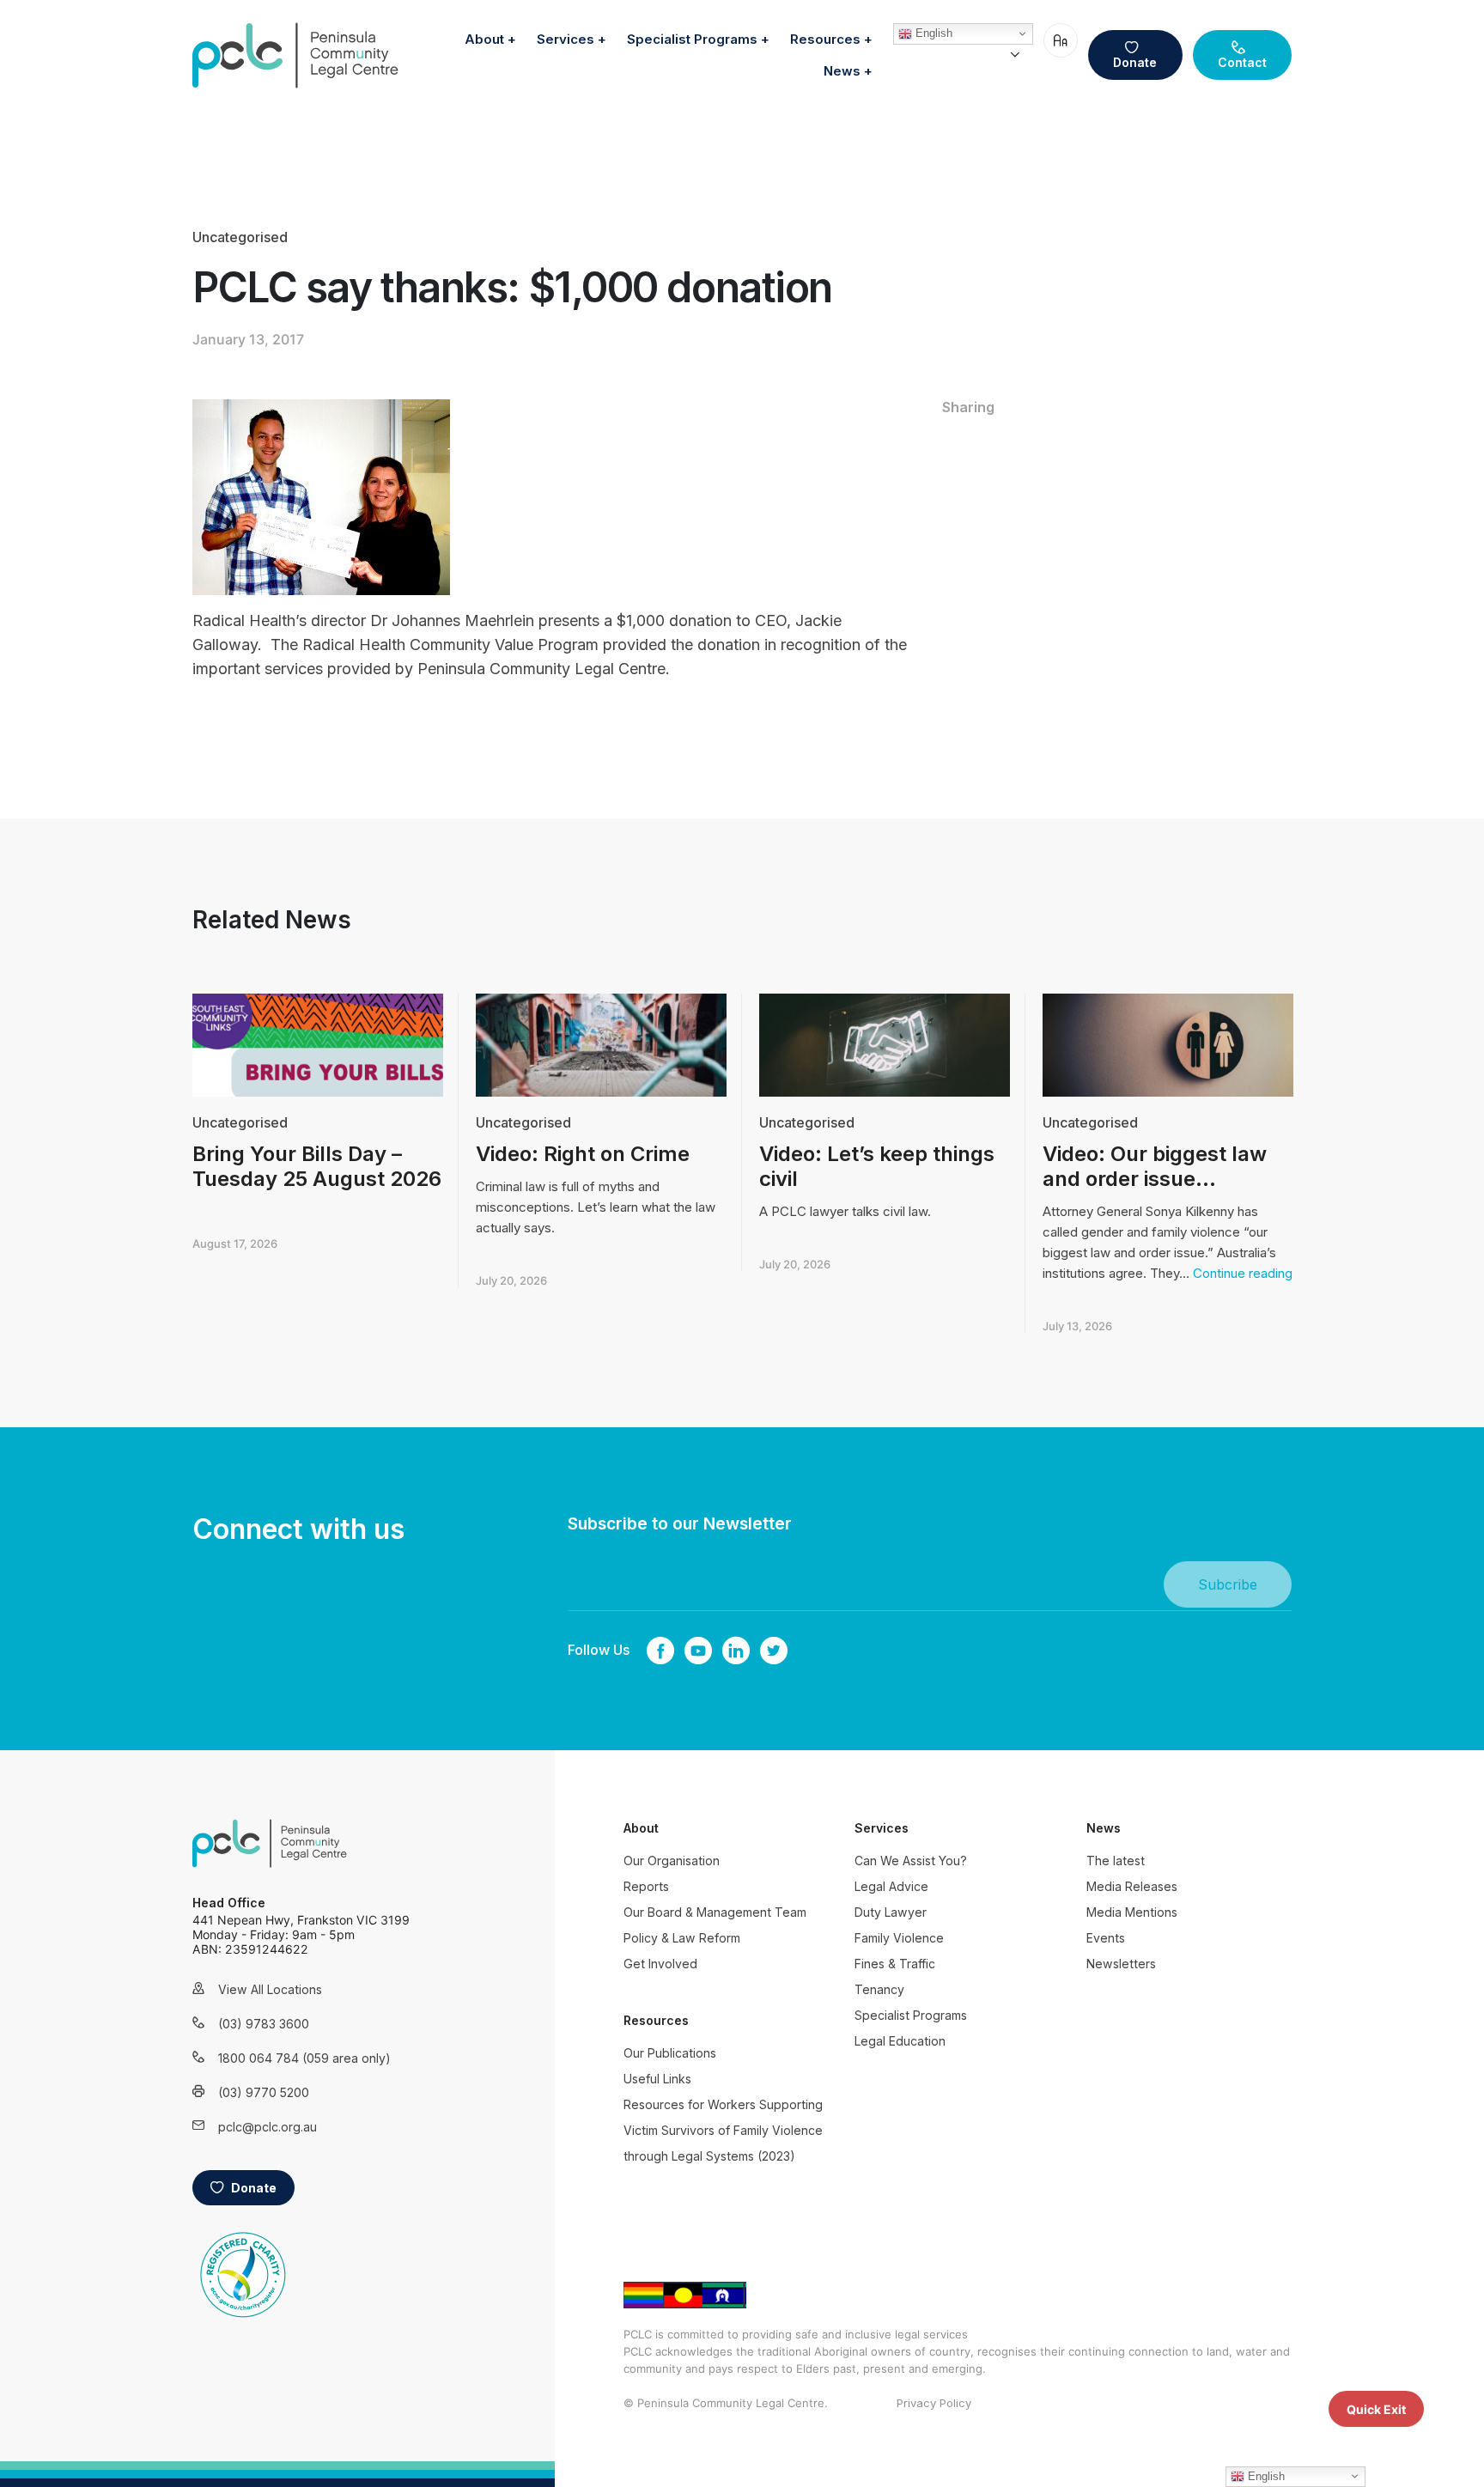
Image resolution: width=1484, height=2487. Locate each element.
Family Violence (899, 1938)
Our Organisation (672, 1861)
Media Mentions (1132, 1912)
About (484, 39)
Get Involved (660, 1964)
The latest (1116, 1861)
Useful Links (657, 2079)
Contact (1242, 62)
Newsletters (1121, 1964)
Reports (646, 1886)
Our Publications (670, 2053)
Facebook (660, 1651)
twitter (774, 1651)
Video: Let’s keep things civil (877, 1166)
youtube (698, 1651)
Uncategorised (240, 237)
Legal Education (900, 2041)
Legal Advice (891, 1886)
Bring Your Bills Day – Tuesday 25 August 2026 (317, 1166)
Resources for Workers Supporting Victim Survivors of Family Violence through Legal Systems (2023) (723, 2130)
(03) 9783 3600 (264, 2024)
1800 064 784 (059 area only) (283, 2058)
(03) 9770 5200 (264, 2092)
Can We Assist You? (911, 1861)
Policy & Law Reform (682, 1938)
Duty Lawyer (891, 1912)
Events (1106, 1938)
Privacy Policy (934, 2403)
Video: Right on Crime (583, 1154)
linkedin (736, 1651)
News (842, 71)
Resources (825, 39)
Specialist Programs (692, 39)
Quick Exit (1376, 2409)
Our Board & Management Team (715, 1912)
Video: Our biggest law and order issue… (1155, 1166)
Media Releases (1132, 1886)
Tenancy (879, 1989)
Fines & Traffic (895, 1964)
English (932, 33)
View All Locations (270, 1989)
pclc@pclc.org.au (268, 2127)
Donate (1135, 62)
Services (566, 39)
